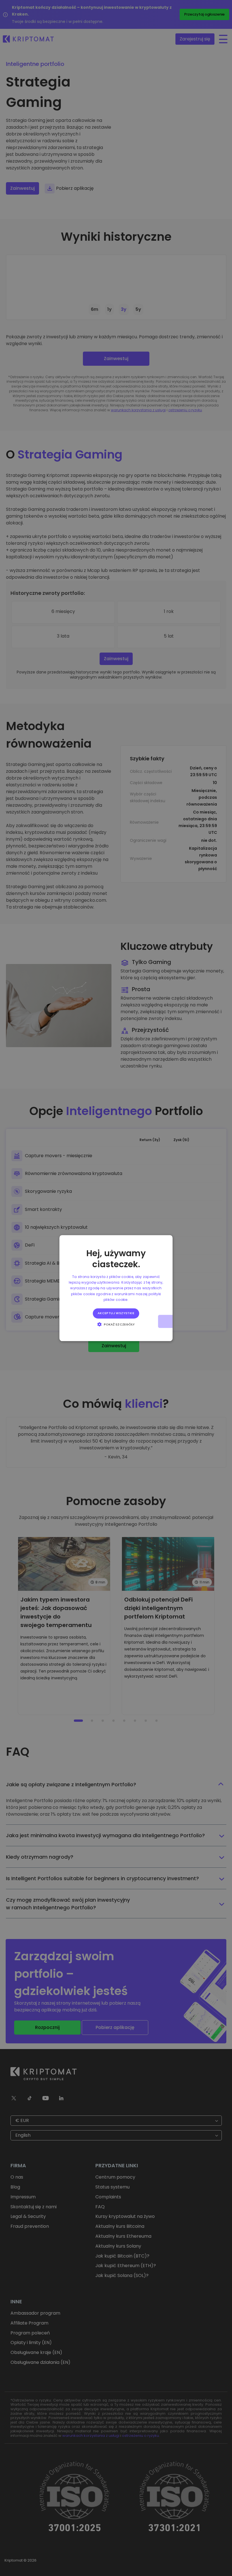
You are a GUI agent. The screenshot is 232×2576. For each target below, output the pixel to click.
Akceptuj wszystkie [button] (116, 1313)
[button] (116, 1324)
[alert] (116, 1288)
